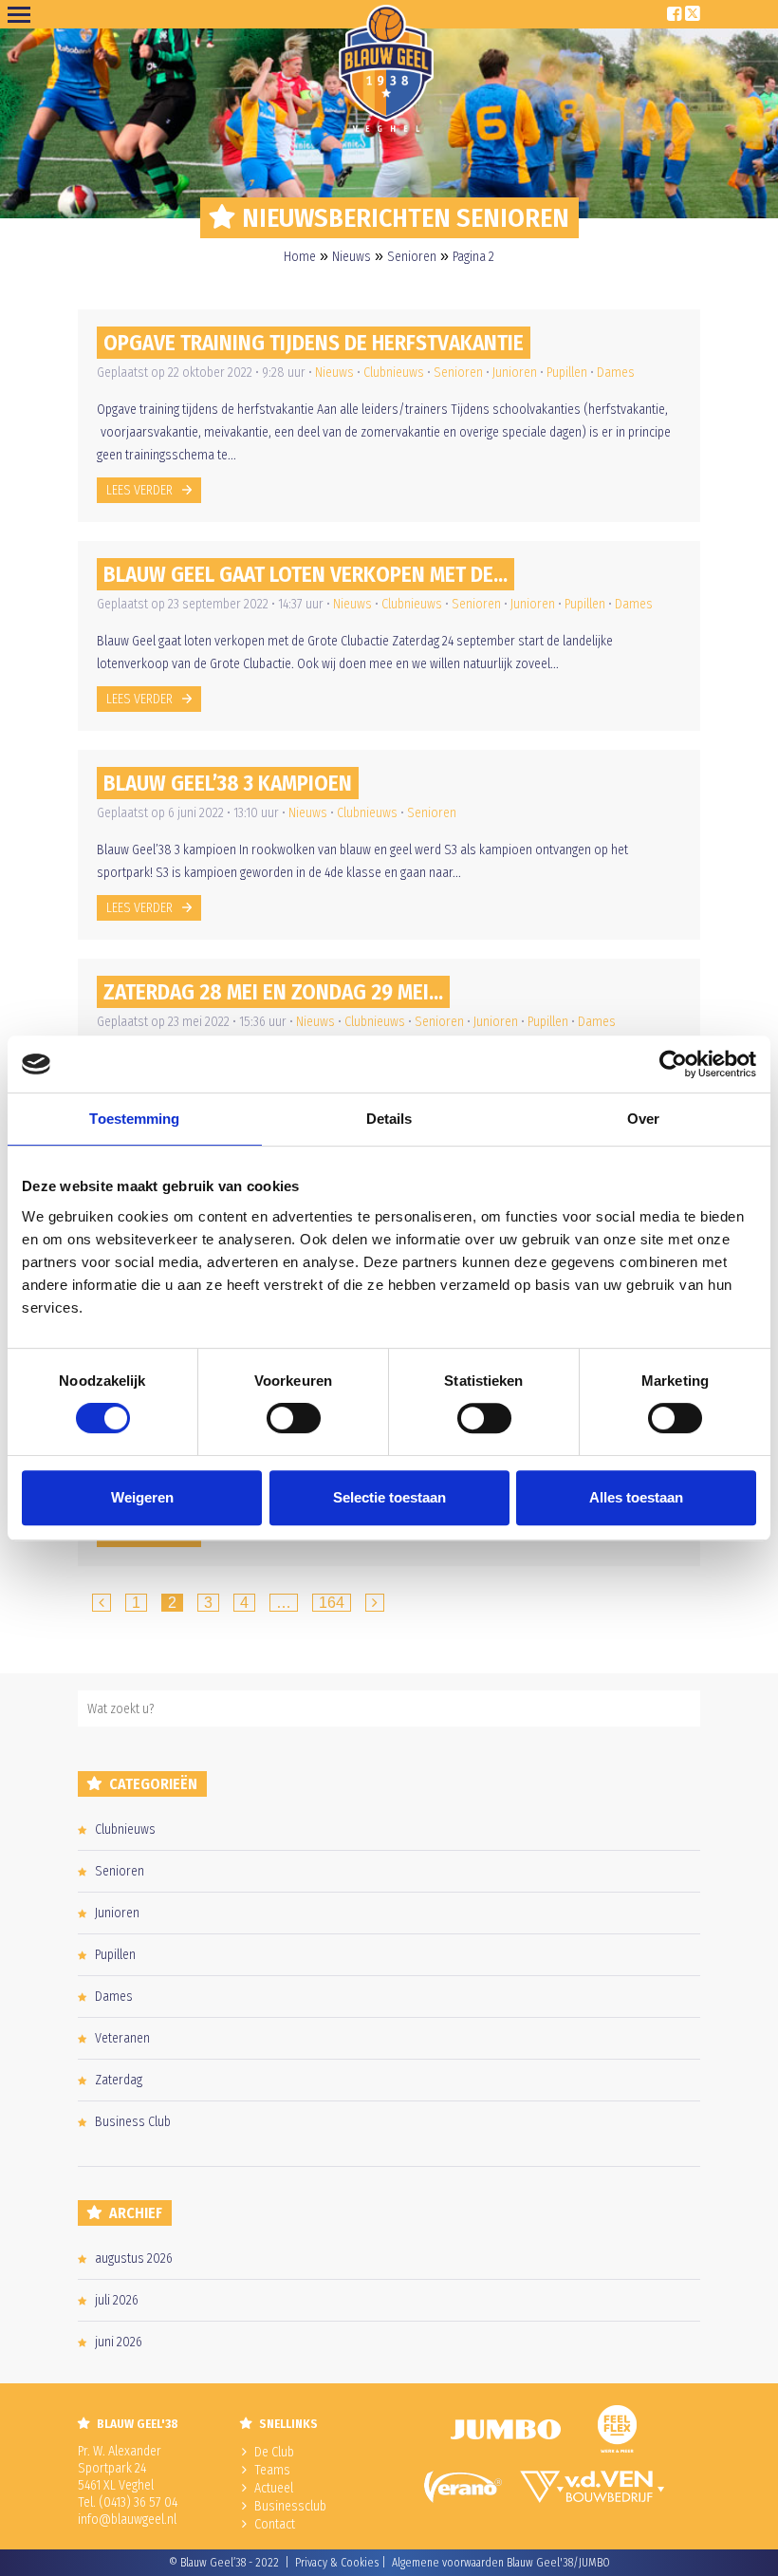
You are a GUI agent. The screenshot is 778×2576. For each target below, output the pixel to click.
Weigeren (142, 1497)
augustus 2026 (134, 2259)
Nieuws (352, 257)
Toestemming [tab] (134, 1119)
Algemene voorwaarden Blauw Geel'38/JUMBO (501, 2563)
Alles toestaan (636, 1497)
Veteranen (122, 2038)
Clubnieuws (394, 373)
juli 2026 (117, 2300)
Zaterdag (119, 2080)
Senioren (412, 257)
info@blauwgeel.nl (127, 2520)
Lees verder (139, 490)
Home (300, 257)
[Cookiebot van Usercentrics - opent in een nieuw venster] (673, 1064)
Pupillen (567, 373)
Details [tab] (389, 1119)
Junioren (515, 373)
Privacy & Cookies (337, 2563)
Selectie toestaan (389, 1497)
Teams (272, 2470)
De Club (274, 2452)
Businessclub (290, 2506)
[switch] (294, 1418)
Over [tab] (643, 1119)
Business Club (133, 2122)
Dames (616, 373)
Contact (275, 2524)
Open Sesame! (23, 14)
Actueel (274, 2488)
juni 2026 (119, 2342)
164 (332, 1603)
